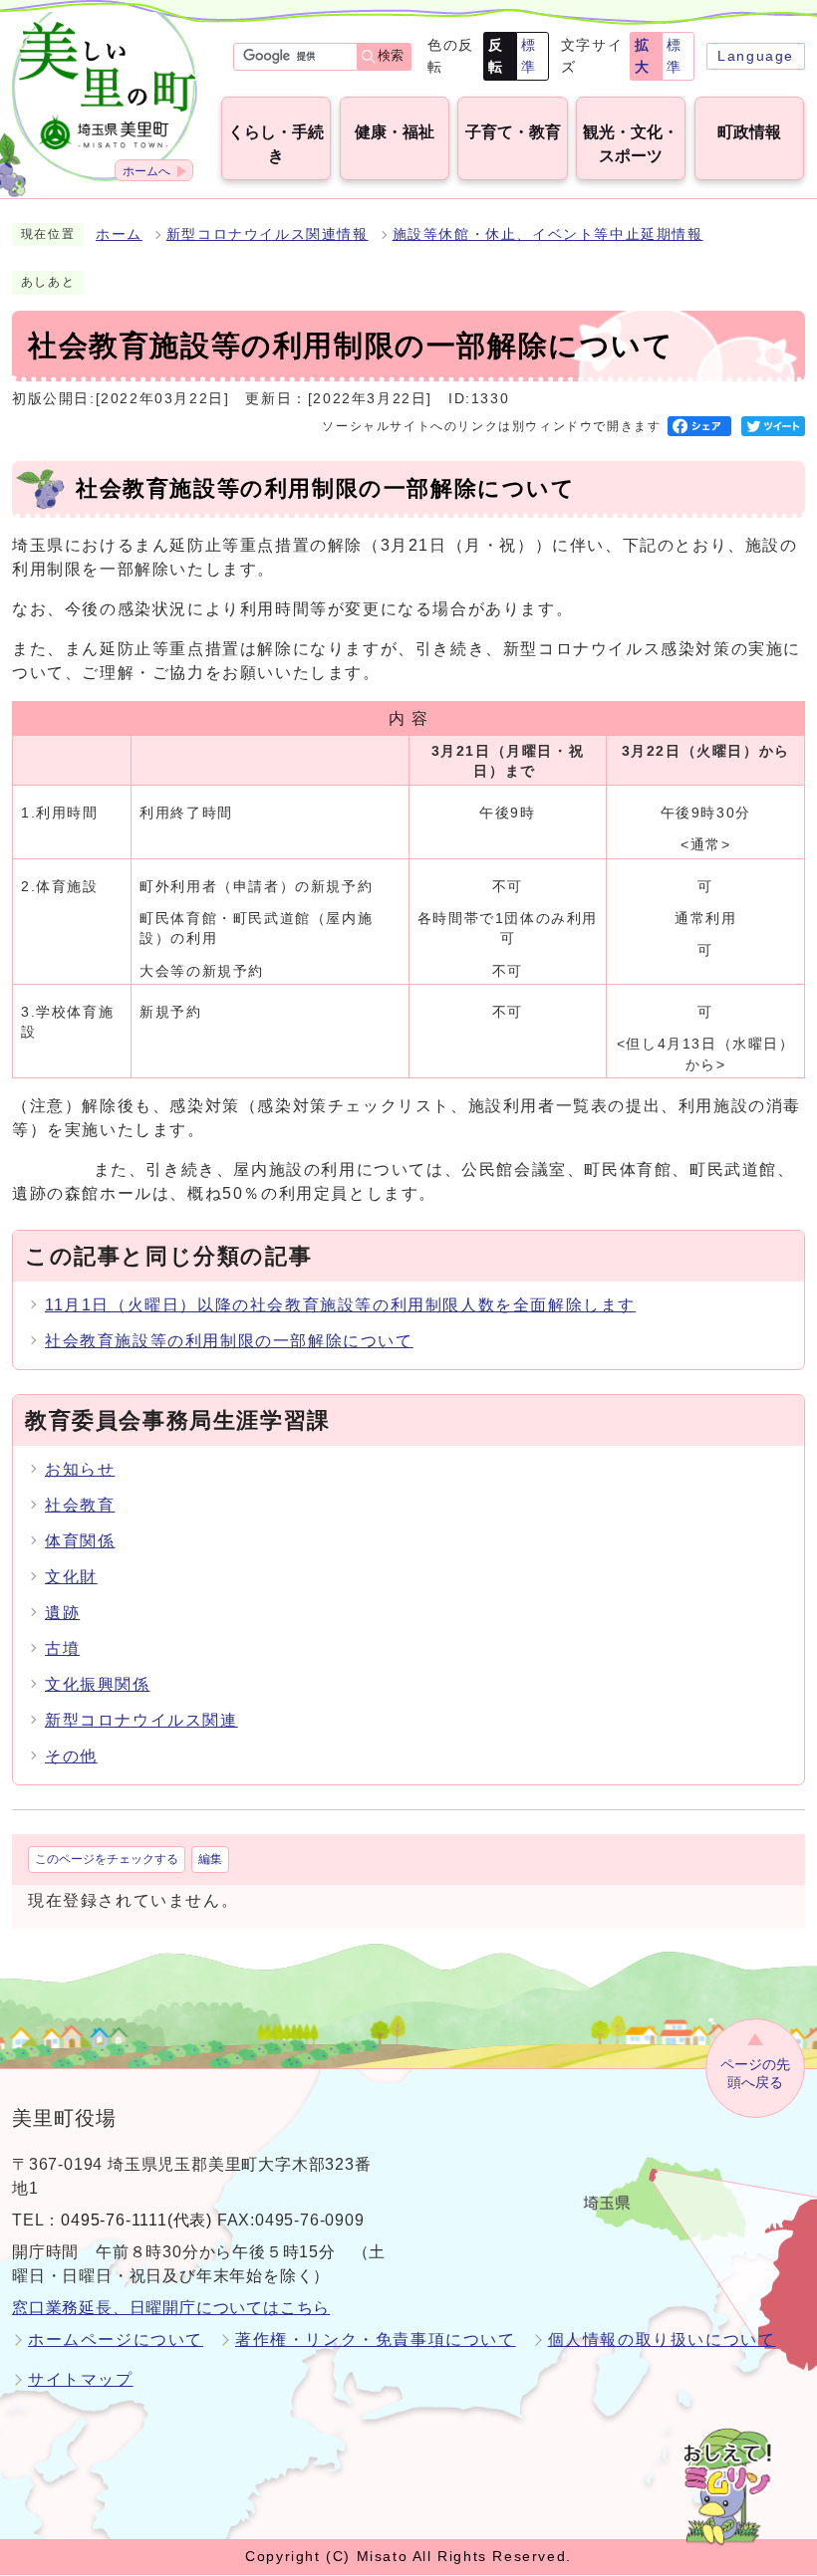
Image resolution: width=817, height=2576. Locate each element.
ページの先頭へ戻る (755, 2074)
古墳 (62, 1648)
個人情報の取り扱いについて (662, 2340)
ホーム (119, 234)
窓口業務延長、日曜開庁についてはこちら (171, 2308)
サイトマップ (81, 2379)
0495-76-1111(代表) (136, 2220)
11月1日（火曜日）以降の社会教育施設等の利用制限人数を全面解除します (340, 1305)
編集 (210, 1859)
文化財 (71, 1577)
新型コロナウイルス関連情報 (268, 234)
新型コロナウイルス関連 (141, 1720)
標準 (529, 56)
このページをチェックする (107, 1859)
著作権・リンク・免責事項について (376, 2340)
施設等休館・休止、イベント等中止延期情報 (548, 234)
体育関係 (80, 1541)
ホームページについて (116, 2340)
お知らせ (80, 1469)
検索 (391, 55)
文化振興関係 (98, 1684)
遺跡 (62, 1613)
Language (756, 56)
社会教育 (80, 1505)
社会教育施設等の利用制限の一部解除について (229, 1341)
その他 (71, 1756)
